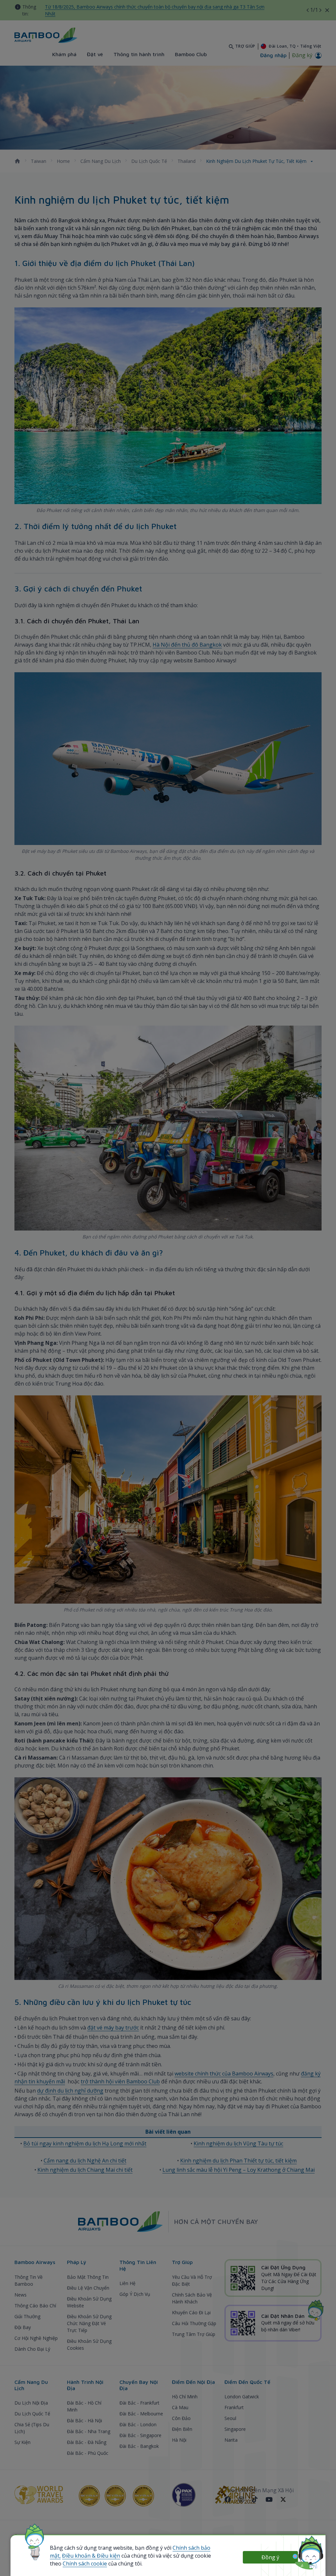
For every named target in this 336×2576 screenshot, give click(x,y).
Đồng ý (270, 2557)
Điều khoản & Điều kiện (91, 2556)
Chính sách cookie (85, 2564)
